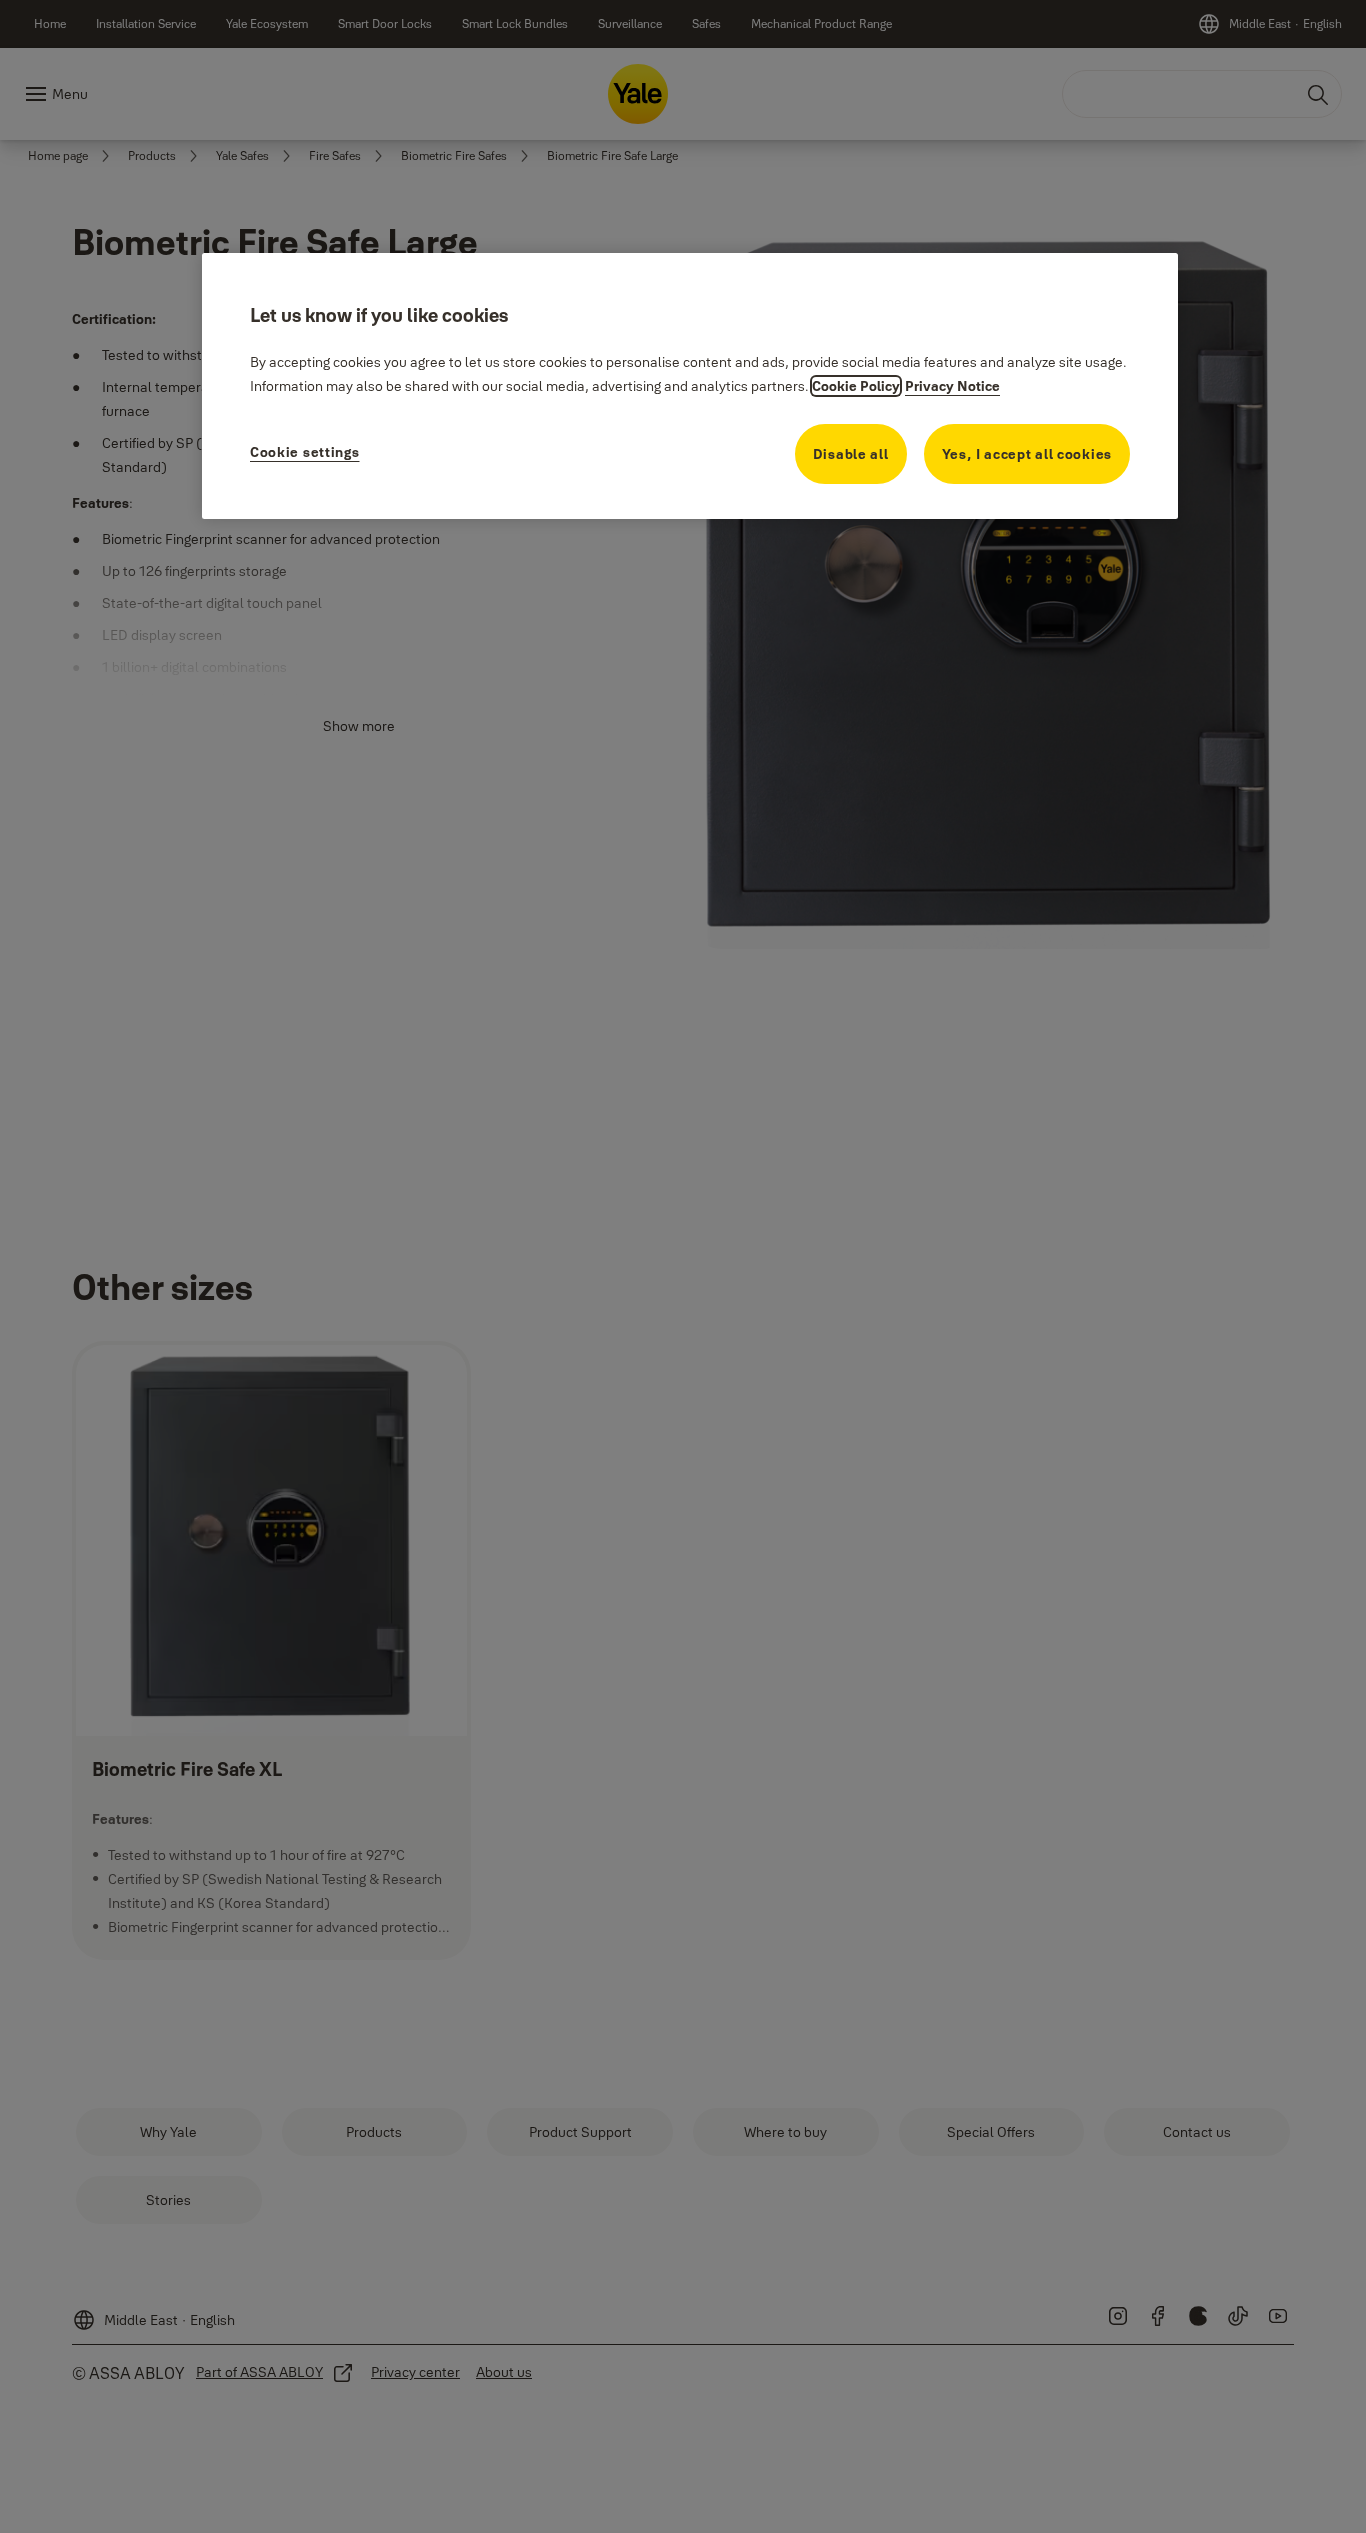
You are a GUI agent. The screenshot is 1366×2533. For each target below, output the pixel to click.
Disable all (851, 454)
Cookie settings (305, 452)
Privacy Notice (952, 386)
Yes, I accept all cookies (1027, 454)
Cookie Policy (856, 386)
